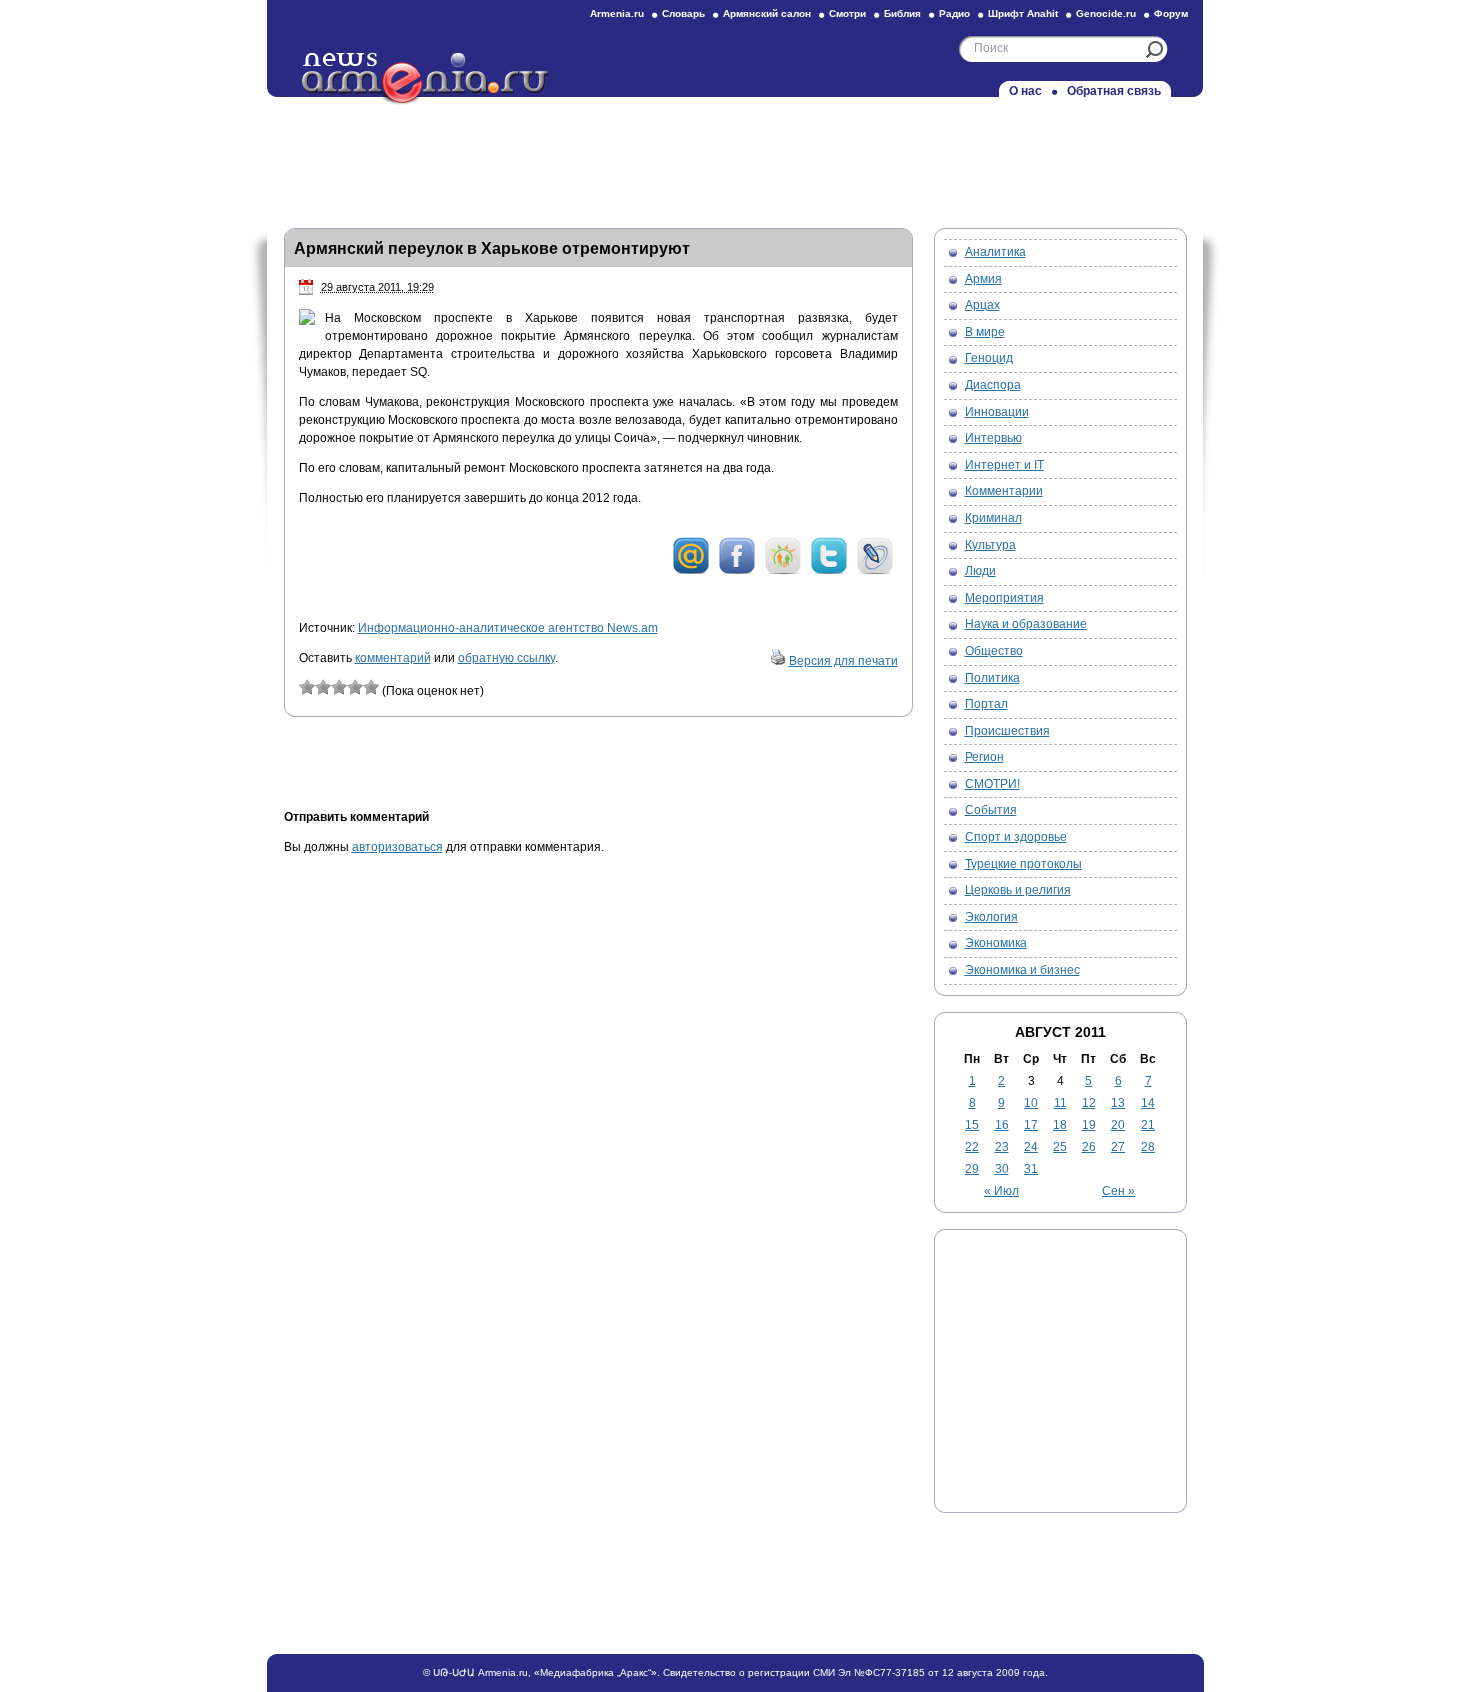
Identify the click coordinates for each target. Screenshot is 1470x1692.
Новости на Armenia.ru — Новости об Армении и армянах (426, 79)
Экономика (996, 943)
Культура (990, 545)
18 (1060, 1125)
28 (1148, 1147)
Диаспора (993, 385)
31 (1031, 1169)
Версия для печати (843, 661)
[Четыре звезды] (355, 687)
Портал (986, 704)
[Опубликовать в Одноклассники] (783, 571)
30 (1002, 1169)
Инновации (997, 412)
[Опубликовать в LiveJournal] (875, 571)
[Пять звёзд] (371, 687)
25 (1060, 1147)
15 (972, 1125)
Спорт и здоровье (1016, 837)
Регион (984, 757)
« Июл (1001, 1191)
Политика (992, 678)
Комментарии (1004, 491)
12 (1089, 1103)
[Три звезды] (339, 687)
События (991, 810)
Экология (991, 917)
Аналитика (995, 252)
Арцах (982, 305)
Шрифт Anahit (1023, 13)
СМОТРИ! (992, 784)
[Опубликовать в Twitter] (829, 571)
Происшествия (1007, 731)
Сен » (1118, 1191)
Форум (1171, 13)
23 (1002, 1147)
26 (1089, 1147)
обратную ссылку (506, 658)
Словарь (683, 13)
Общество (994, 651)
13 (1118, 1103)
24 (1031, 1147)
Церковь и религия (1018, 890)
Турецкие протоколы (1023, 864)
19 (1089, 1125)
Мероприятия (1004, 598)
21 (1148, 1125)
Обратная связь (1114, 91)
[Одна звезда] (307, 687)
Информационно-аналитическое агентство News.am (508, 628)
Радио (954, 13)
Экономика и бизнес (1022, 970)
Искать (1154, 49)
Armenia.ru (617, 13)
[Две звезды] (323, 687)
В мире (985, 332)
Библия (902, 13)
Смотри (847, 13)
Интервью (993, 438)
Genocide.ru (1106, 13)
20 (1118, 1125)
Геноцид (989, 358)
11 (1060, 1103)
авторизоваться (397, 847)
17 (1031, 1125)
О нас (1025, 91)
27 (1118, 1147)
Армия (983, 279)
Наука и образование (1026, 624)
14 (1148, 1103)
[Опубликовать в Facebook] (737, 571)
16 (1002, 1125)
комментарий (393, 658)
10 (1031, 1103)
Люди (980, 571)
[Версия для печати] (778, 661)
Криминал (993, 518)
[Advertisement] (735, 157)
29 (972, 1169)
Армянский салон (767, 13)
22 (972, 1147)
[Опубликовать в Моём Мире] (691, 571)
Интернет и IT (1004, 465)
